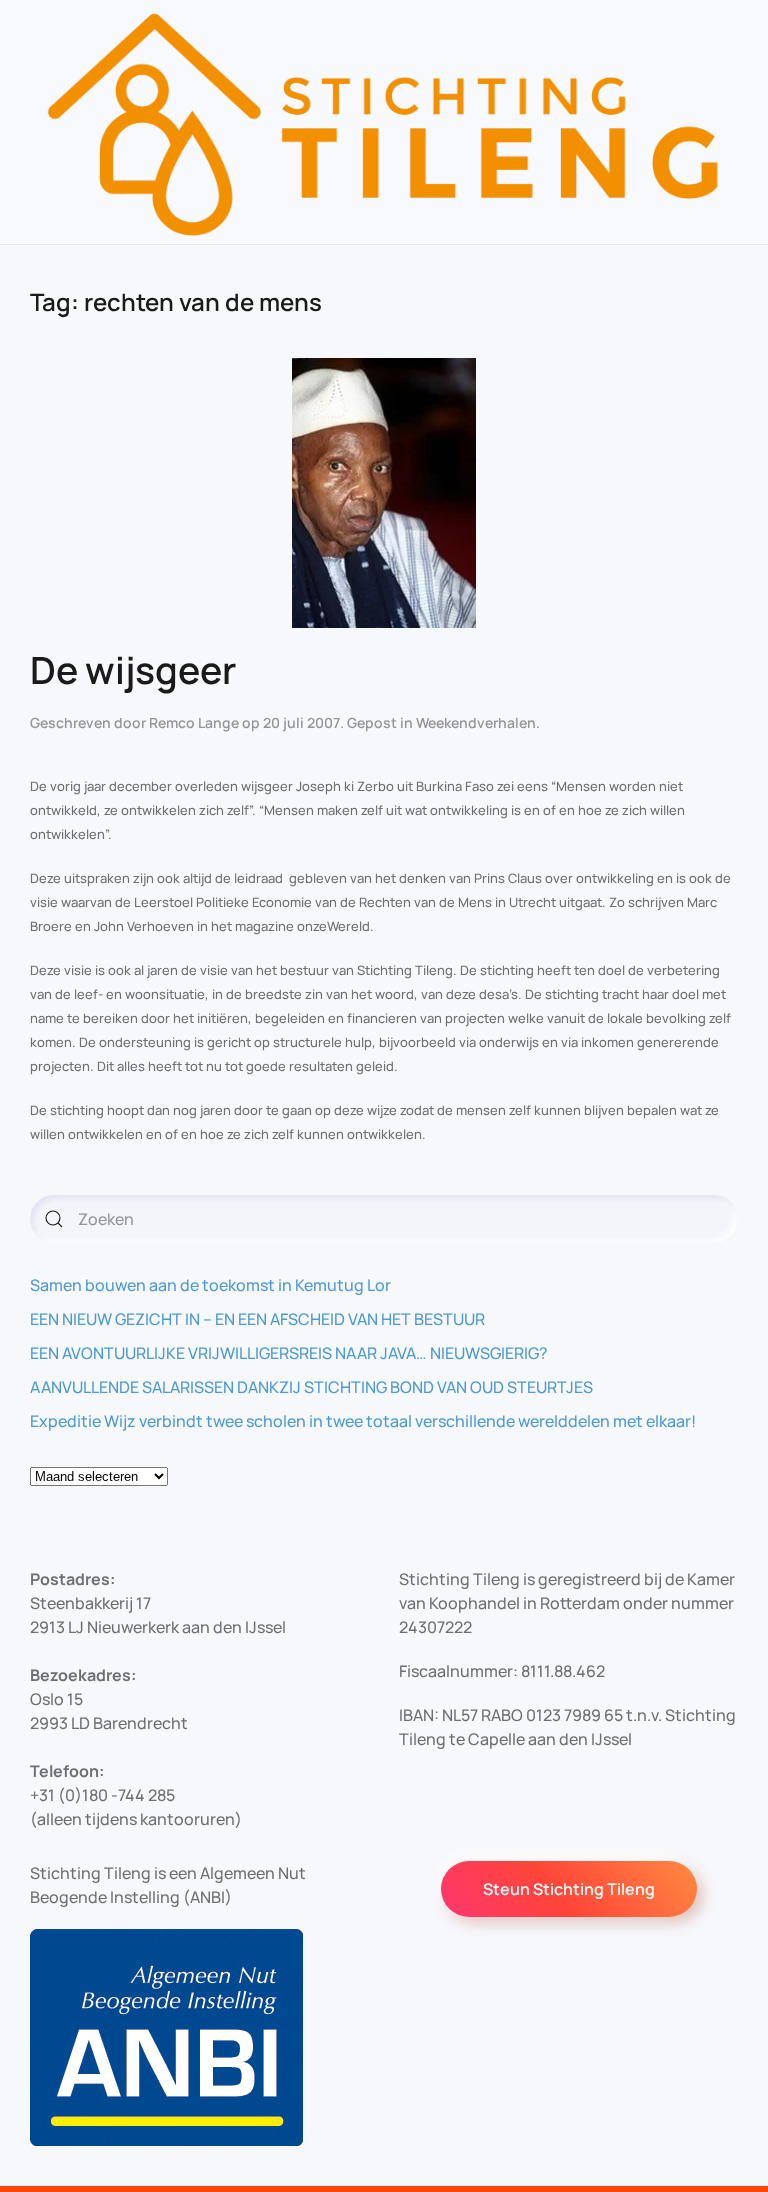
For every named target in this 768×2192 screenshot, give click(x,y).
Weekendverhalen (476, 722)
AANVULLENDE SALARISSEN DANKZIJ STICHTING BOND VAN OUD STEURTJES (311, 1387)
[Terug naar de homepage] (384, 122)
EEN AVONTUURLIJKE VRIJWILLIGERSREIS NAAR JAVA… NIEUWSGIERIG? (289, 1353)
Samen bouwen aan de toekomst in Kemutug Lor (210, 1285)
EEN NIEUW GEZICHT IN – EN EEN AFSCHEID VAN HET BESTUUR (257, 1319)
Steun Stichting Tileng (569, 1889)
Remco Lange (194, 722)
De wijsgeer (133, 669)
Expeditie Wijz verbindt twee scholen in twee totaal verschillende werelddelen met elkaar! (363, 1421)
